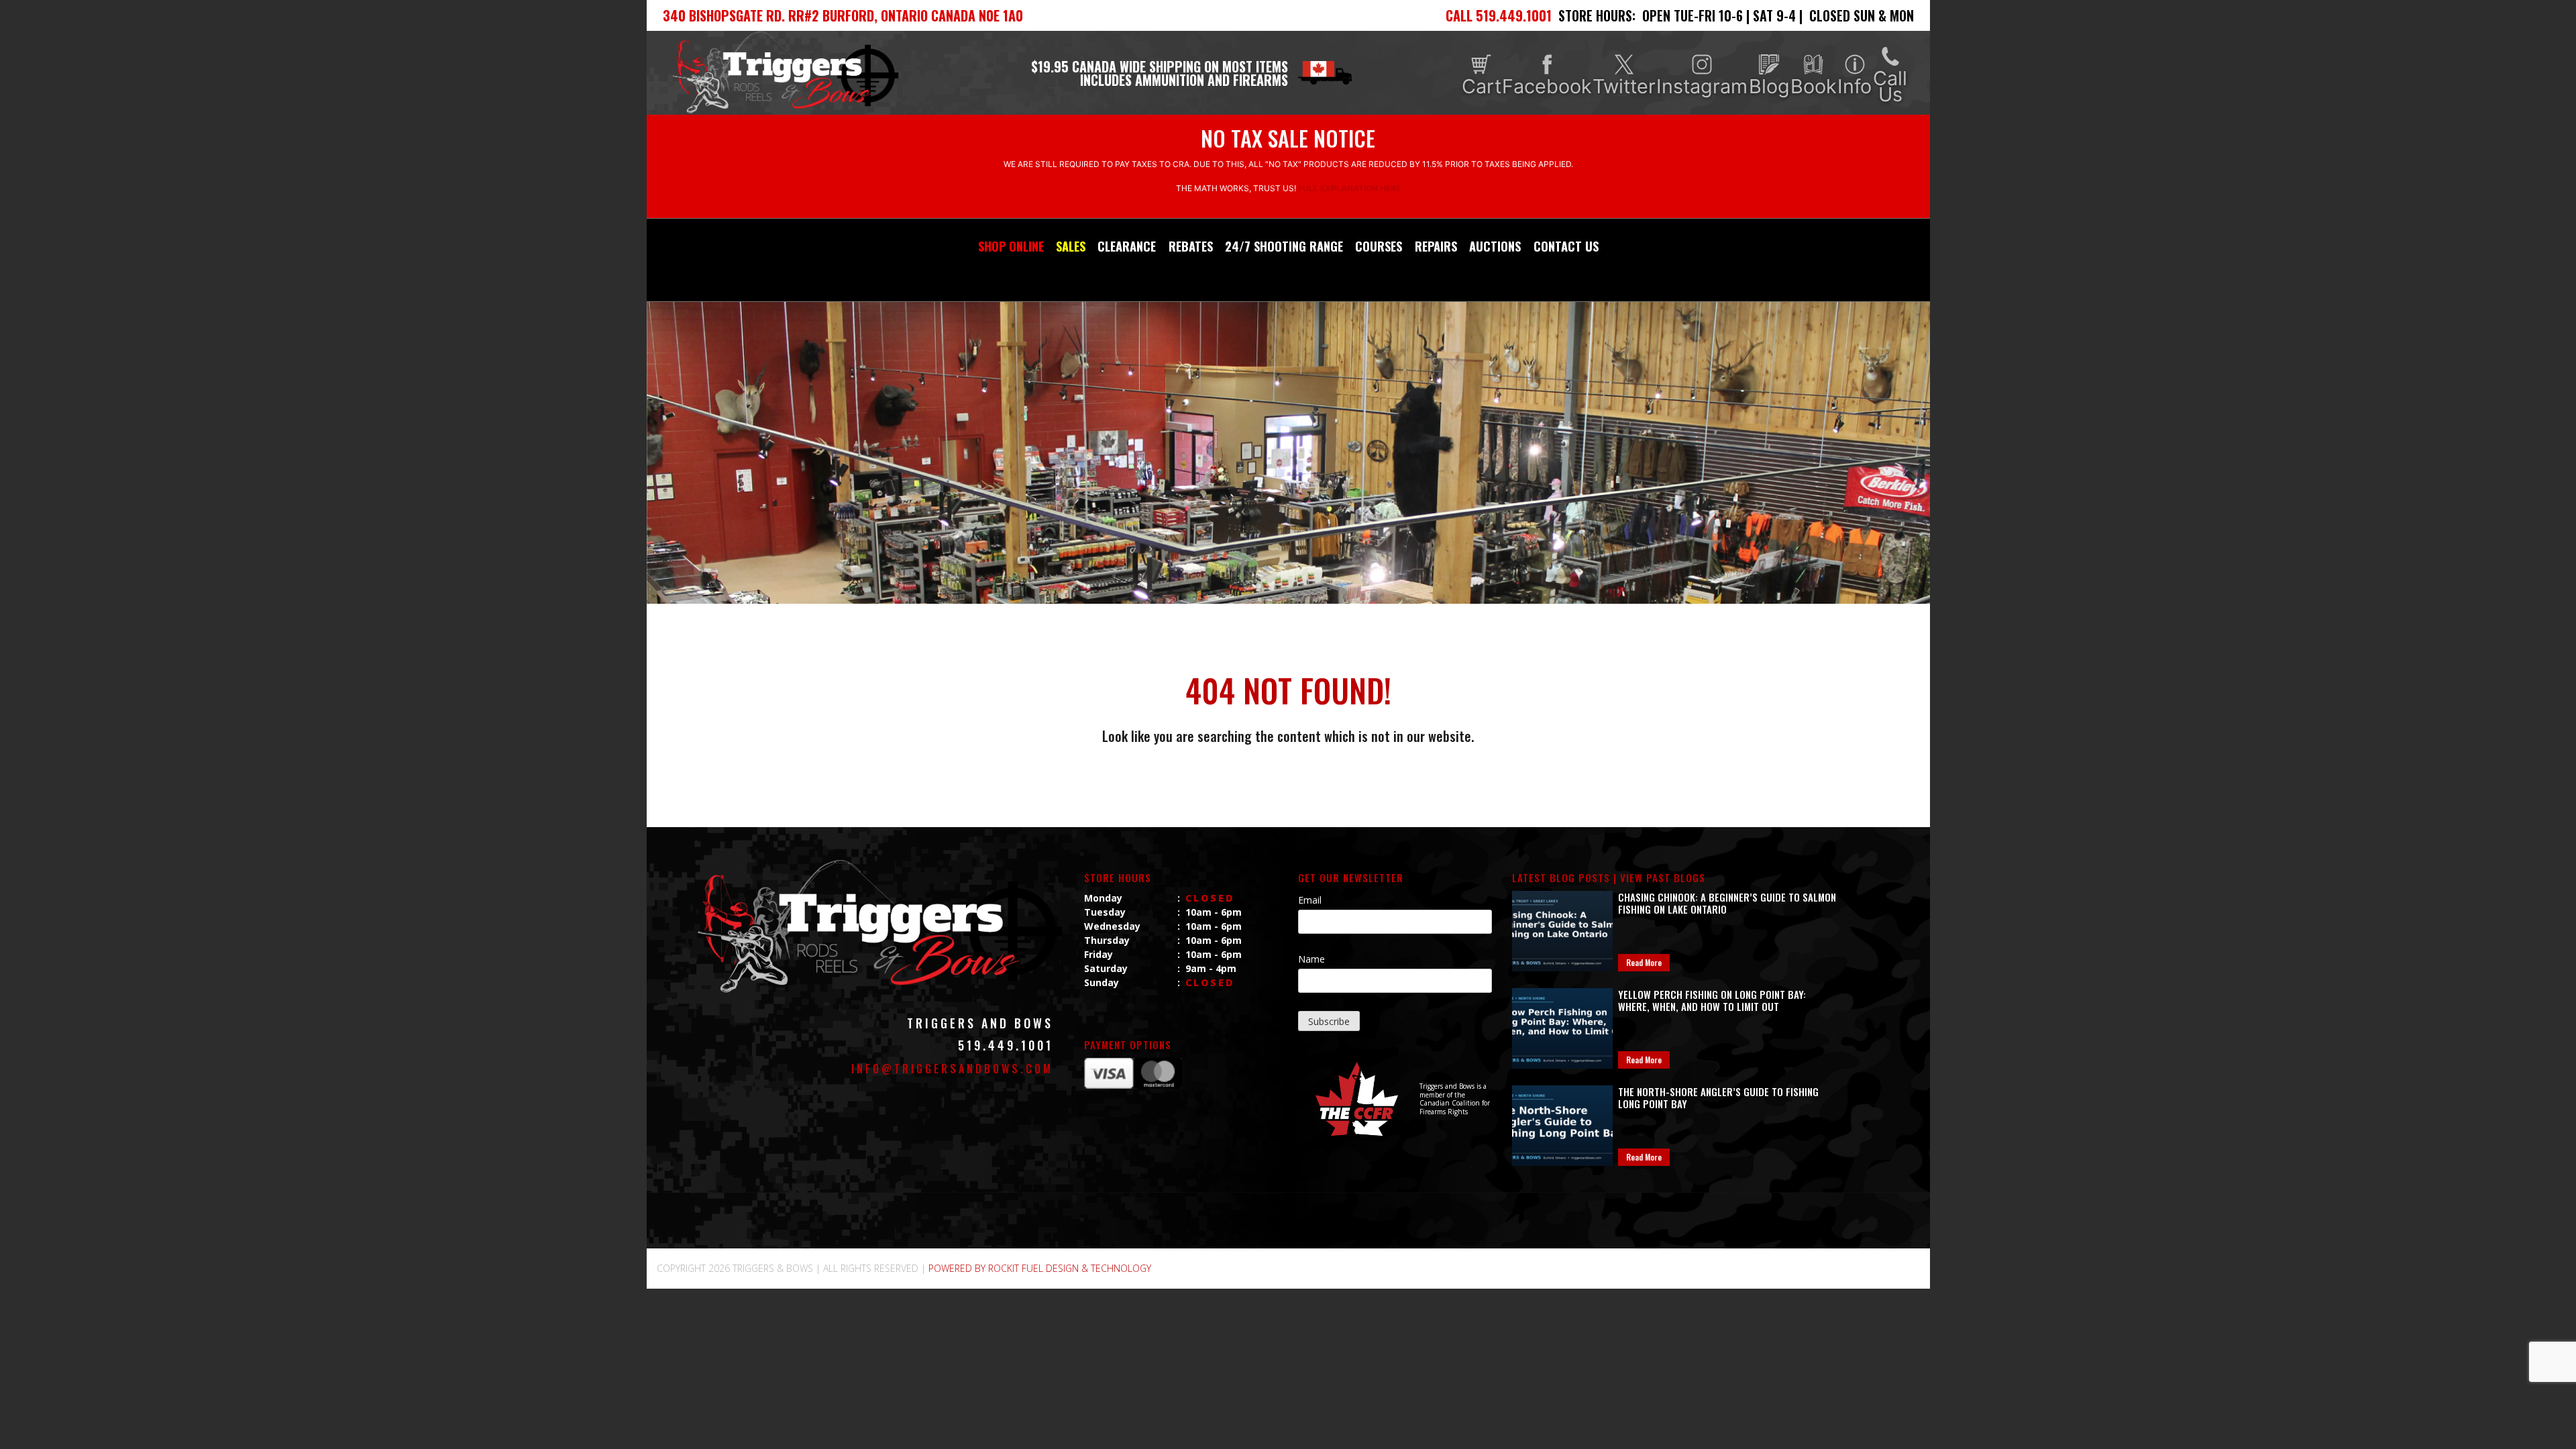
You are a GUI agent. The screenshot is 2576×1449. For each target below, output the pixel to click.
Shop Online (1011, 246)
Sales (1071, 246)
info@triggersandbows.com (952, 1069)
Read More (1644, 962)
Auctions (1495, 246)
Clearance (1127, 246)
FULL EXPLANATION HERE (1349, 188)
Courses (1379, 246)
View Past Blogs (1663, 877)
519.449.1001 (1006, 1045)
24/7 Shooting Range (1284, 246)
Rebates (1191, 246)
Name (1311, 959)
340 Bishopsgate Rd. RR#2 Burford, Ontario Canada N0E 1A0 (843, 15)
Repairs (1436, 246)
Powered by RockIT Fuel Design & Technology (1040, 1268)
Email (1310, 900)
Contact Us (1566, 246)
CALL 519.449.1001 (1499, 15)
